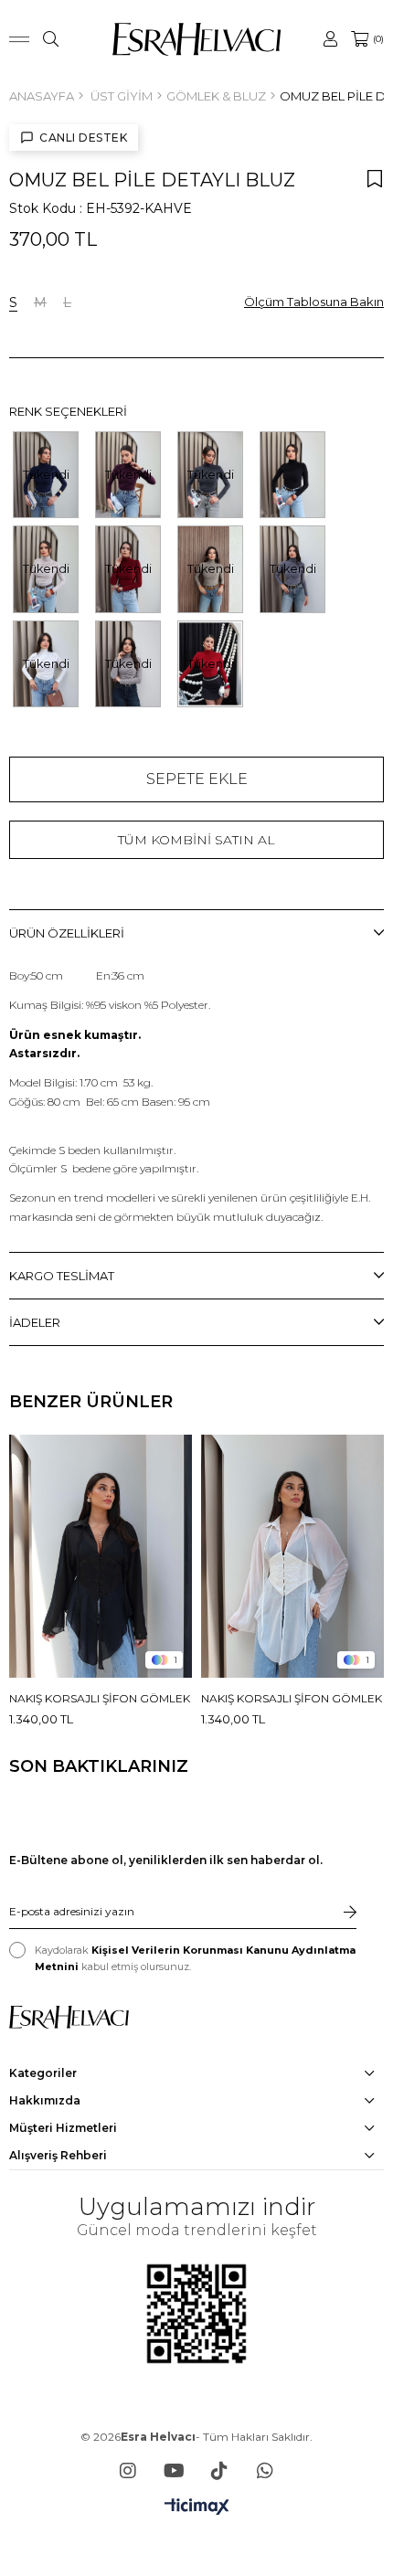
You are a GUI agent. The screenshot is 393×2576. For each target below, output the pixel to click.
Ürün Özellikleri (67, 933)
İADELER (35, 1322)
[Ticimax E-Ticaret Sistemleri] (197, 2508)
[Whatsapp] (265, 2471)
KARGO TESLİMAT (62, 1276)
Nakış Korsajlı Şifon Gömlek (100, 1698)
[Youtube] (174, 2471)
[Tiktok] (219, 2471)
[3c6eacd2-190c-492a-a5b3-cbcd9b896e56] (69, 2017)
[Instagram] (128, 2471)
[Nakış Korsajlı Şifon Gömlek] (101, 1556)
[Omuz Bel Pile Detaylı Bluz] (292, 475)
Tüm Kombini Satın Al (196, 840)
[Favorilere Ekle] (375, 178)
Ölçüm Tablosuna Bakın (314, 302)
